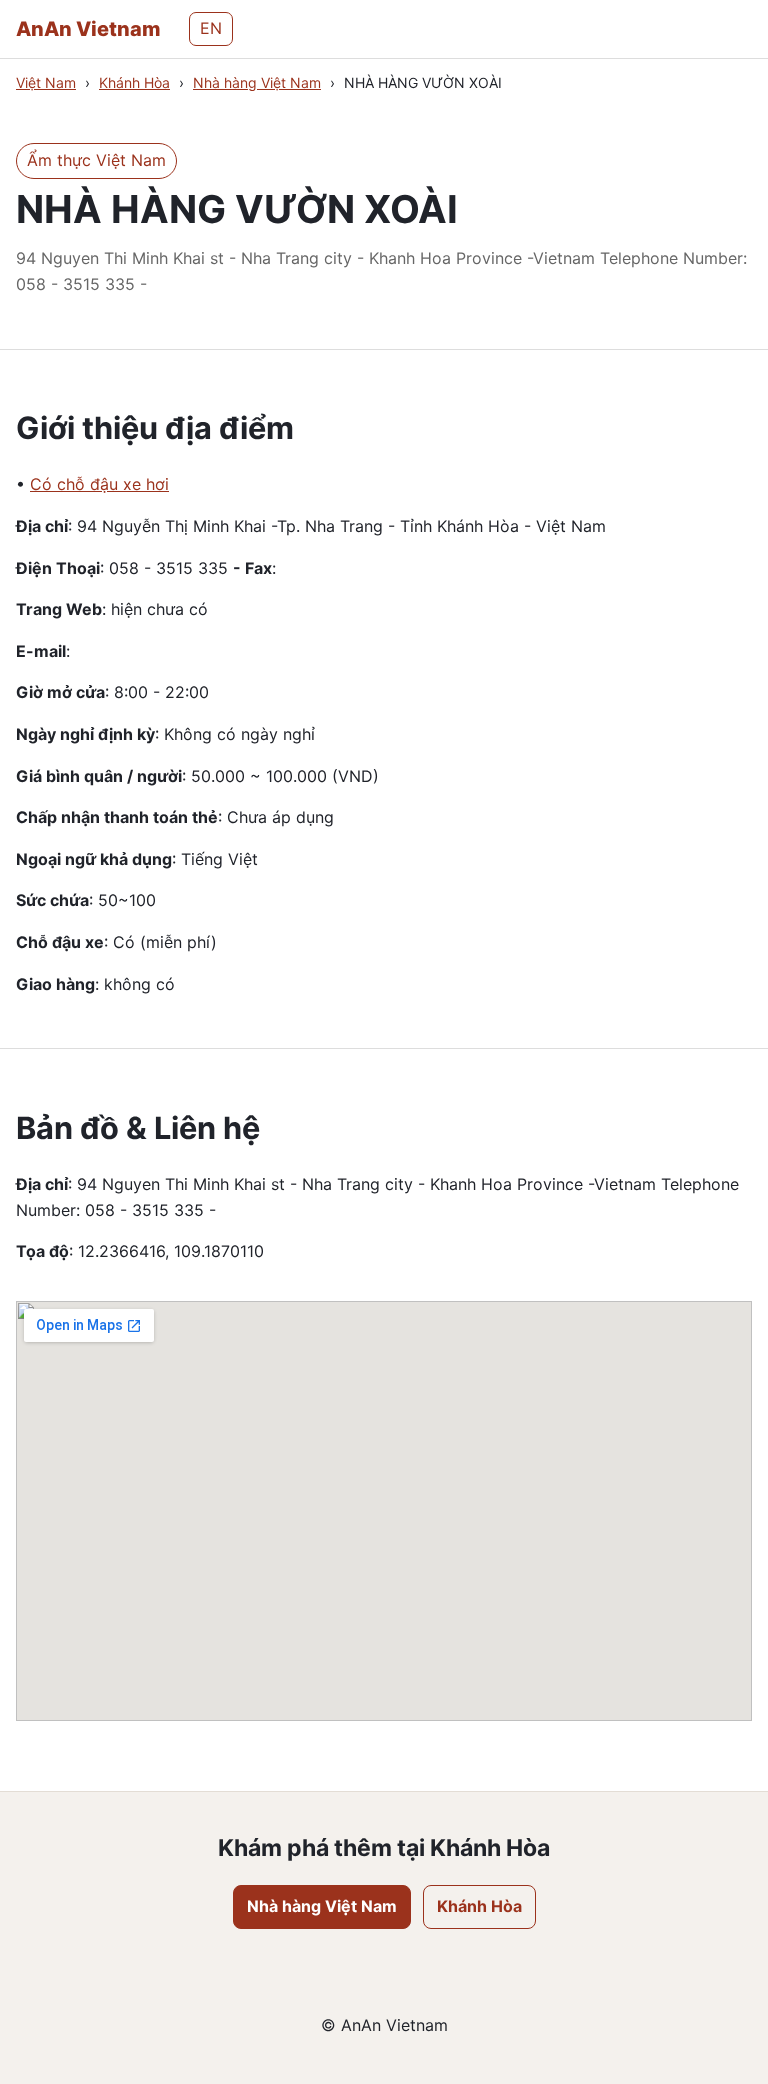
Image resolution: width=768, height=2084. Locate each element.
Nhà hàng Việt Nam (257, 82)
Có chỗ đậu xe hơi (99, 484)
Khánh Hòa (134, 82)
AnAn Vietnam (88, 29)
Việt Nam (46, 82)
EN (211, 28)
